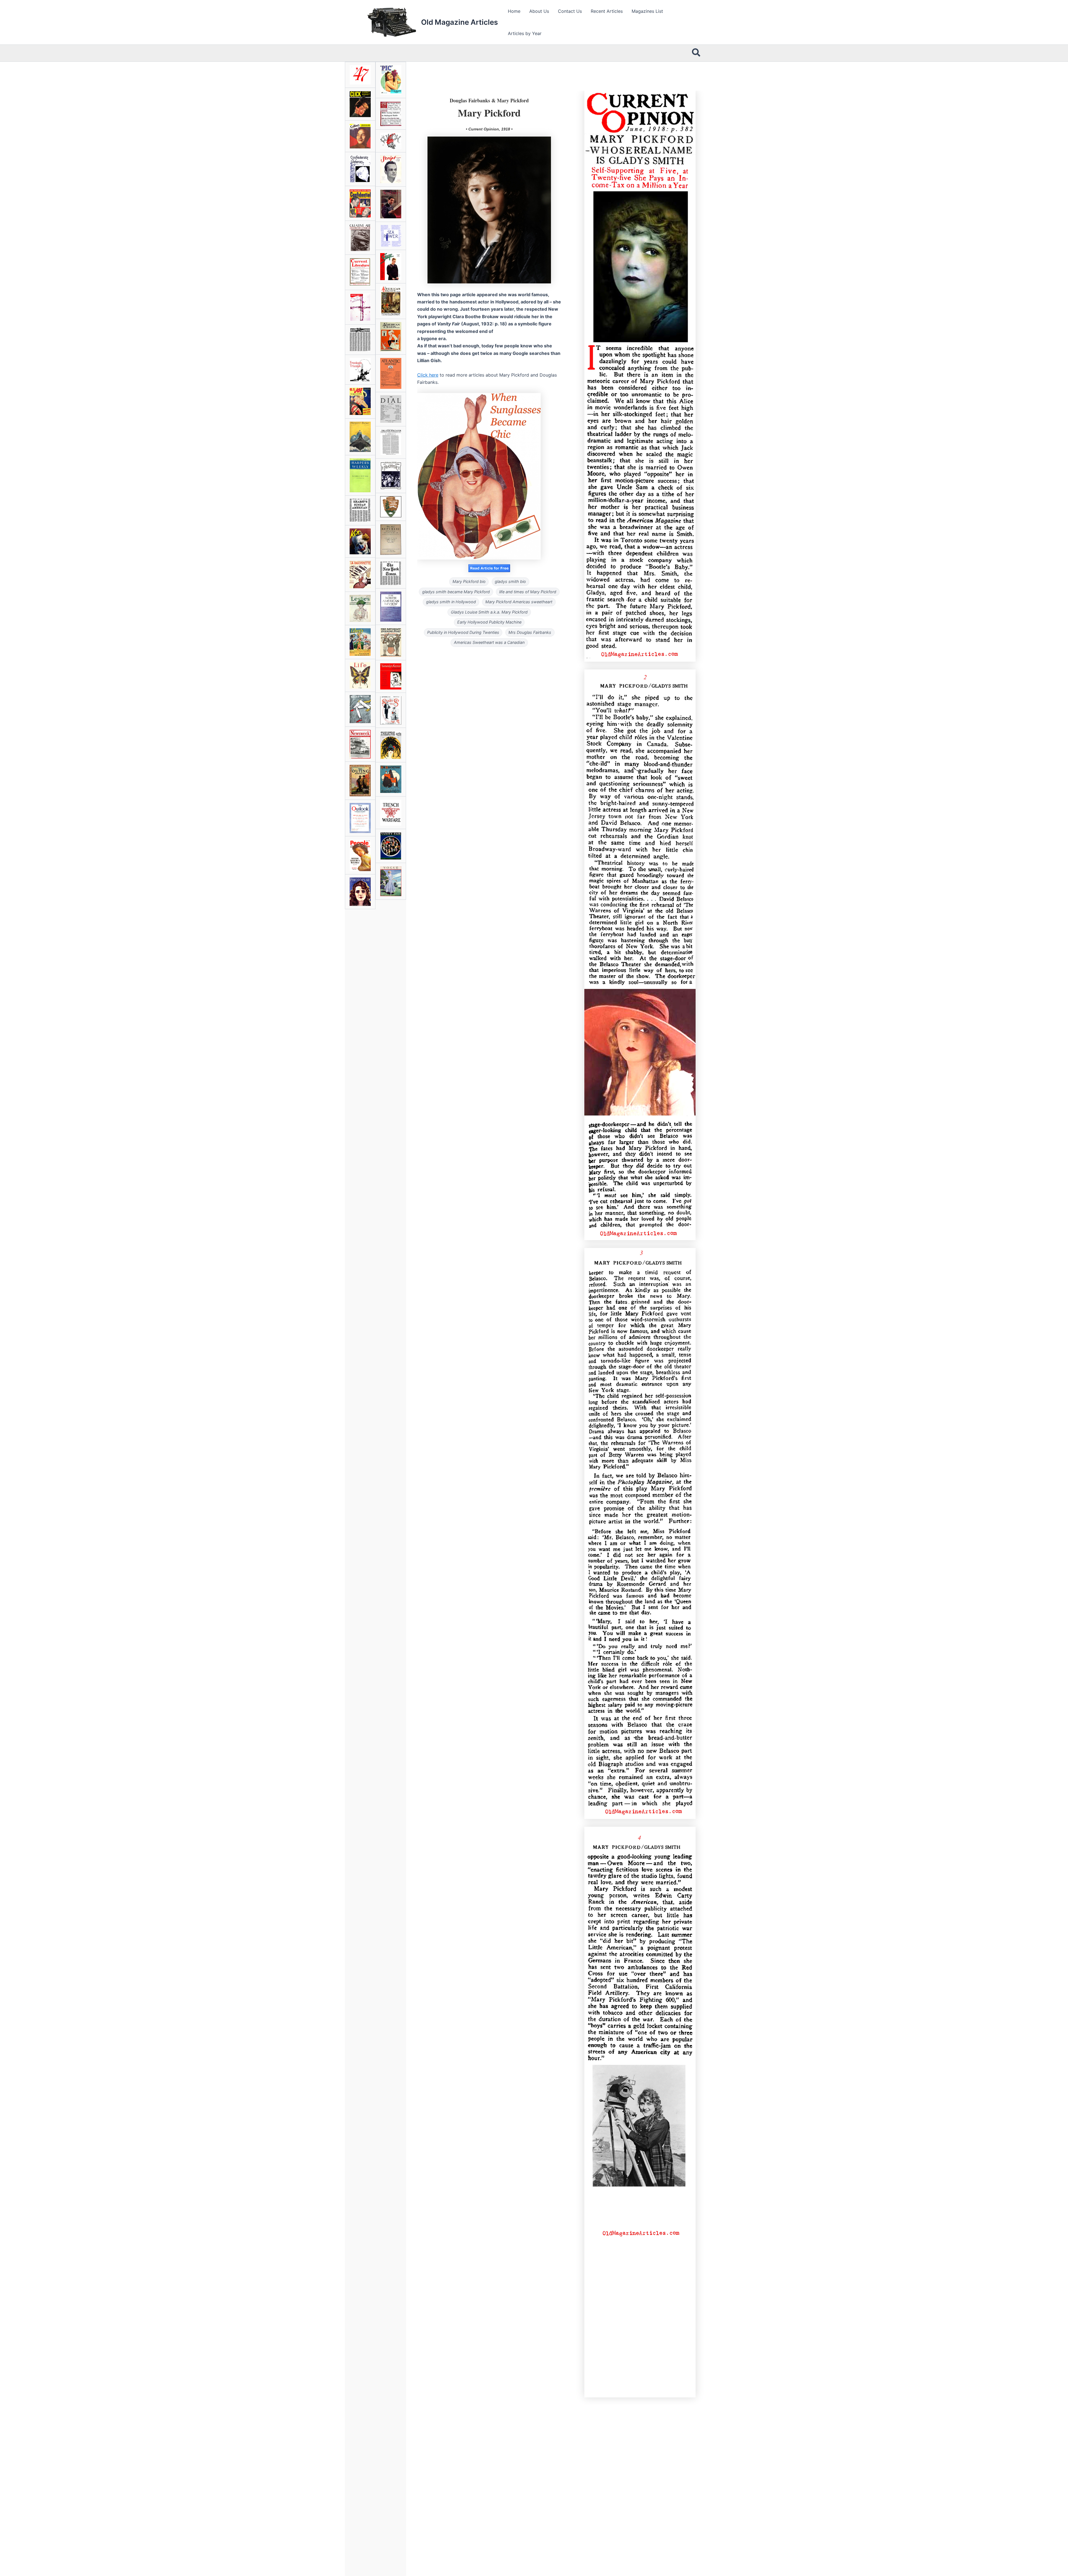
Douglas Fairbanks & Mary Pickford (489, 100)
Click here (428, 375)
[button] (696, 53)
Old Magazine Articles (459, 22)
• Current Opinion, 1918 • (489, 129)
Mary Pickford (489, 113)
